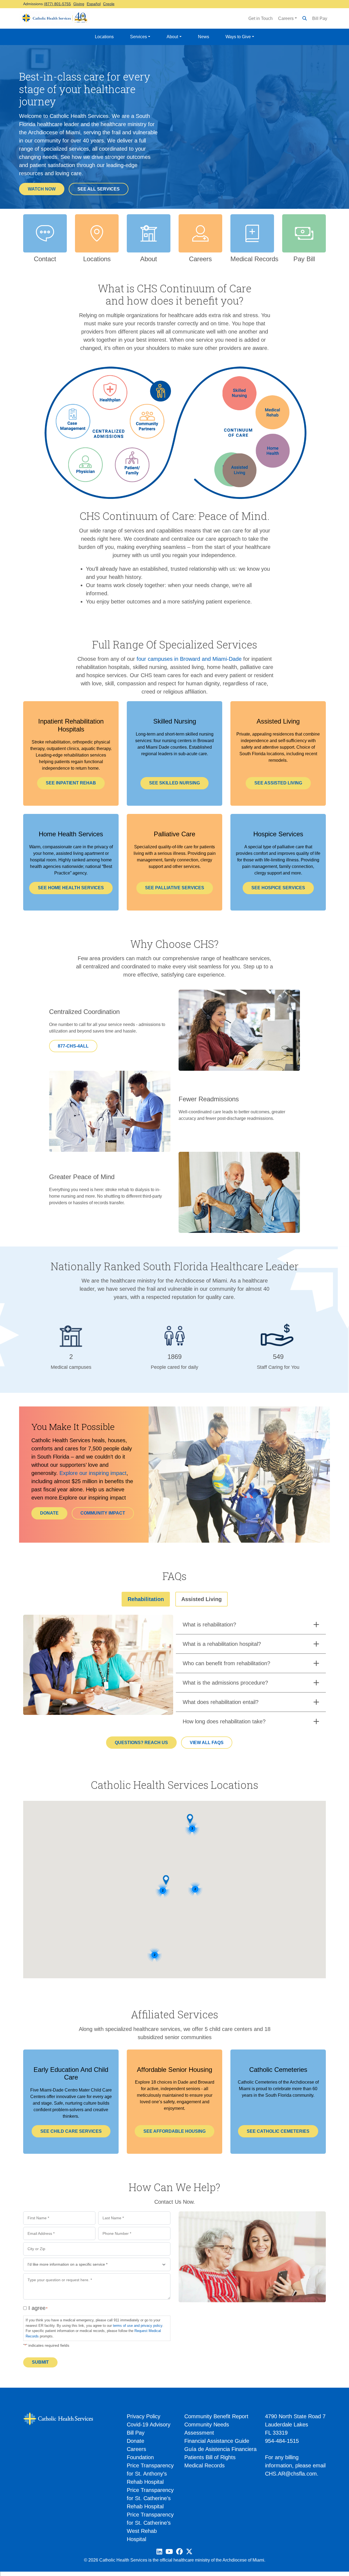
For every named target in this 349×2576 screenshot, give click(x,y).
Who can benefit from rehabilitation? (226, 1663)
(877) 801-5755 (57, 4)
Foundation (140, 2457)
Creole (109, 4)
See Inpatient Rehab (71, 783)
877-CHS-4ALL (73, 1046)
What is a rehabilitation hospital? (222, 1644)
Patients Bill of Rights (210, 2457)
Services (139, 37)
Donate (49, 1513)
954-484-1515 (282, 2441)
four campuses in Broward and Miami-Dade (189, 659)
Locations (104, 37)
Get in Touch (261, 18)
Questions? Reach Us (141, 1743)
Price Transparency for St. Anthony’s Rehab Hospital (150, 2474)
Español (94, 4)
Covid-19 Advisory (149, 2425)
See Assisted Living (278, 783)
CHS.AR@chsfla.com (291, 2474)
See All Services (99, 189)
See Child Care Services (71, 2131)
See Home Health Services (71, 888)
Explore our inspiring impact (93, 1473)
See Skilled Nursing (174, 783)
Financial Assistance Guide (217, 2441)
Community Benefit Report (216, 2416)
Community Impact (103, 1513)
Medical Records (204, 2465)
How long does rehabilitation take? (224, 1721)
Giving (79, 4)
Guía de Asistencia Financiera (220, 2449)
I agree (37, 2308)
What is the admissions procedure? (225, 1683)
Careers (286, 18)
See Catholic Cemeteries (278, 2131)
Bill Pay (320, 18)
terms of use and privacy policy (138, 2326)
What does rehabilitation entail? (221, 1702)
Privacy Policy (144, 2416)
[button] (166, 1880)
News (204, 37)
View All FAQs (207, 1743)
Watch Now (42, 189)
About (172, 37)
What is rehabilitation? (209, 1625)
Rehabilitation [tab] (146, 1599)
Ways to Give (238, 37)
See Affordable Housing (174, 2131)
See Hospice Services (278, 888)
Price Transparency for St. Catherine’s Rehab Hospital (150, 2498)
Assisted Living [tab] (201, 1599)
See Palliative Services (175, 888)
